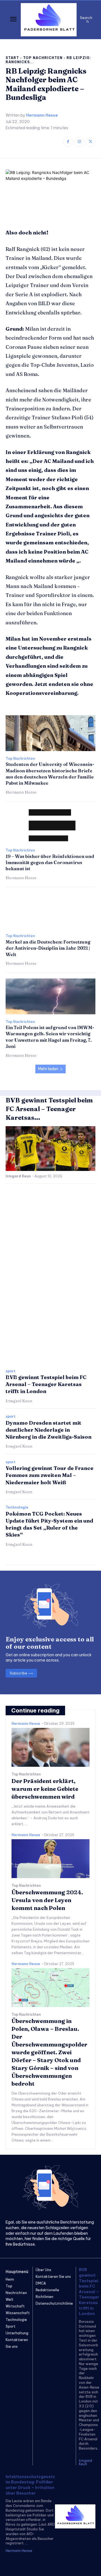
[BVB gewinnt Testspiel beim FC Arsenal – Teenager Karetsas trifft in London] (50, 1149)
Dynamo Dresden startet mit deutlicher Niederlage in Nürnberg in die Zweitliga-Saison (49, 1430)
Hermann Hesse (42, 115)
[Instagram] (79, 142)
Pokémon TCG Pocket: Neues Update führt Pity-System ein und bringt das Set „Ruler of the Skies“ (49, 1524)
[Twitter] (90, 142)
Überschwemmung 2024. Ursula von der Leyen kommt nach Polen (47, 1900)
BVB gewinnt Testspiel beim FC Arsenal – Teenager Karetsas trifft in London (46, 1384)
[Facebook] (68, 142)
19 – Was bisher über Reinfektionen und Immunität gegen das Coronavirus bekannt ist (50, 863)
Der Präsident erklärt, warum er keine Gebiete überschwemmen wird (45, 1789)
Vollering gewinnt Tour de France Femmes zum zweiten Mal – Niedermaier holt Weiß (50, 1475)
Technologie (17, 1507)
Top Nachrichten (43, 58)
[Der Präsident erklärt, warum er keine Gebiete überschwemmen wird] (50, 1747)
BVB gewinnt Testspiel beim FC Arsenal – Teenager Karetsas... (49, 1109)
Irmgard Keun (18, 1176)
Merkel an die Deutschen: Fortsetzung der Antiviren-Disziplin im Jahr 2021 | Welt (48, 948)
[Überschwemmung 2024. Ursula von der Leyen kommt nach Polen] (50, 1859)
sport (11, 1371)
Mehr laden (48, 1069)
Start (12, 58)
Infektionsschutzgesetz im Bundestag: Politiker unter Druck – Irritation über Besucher (30, 2485)
